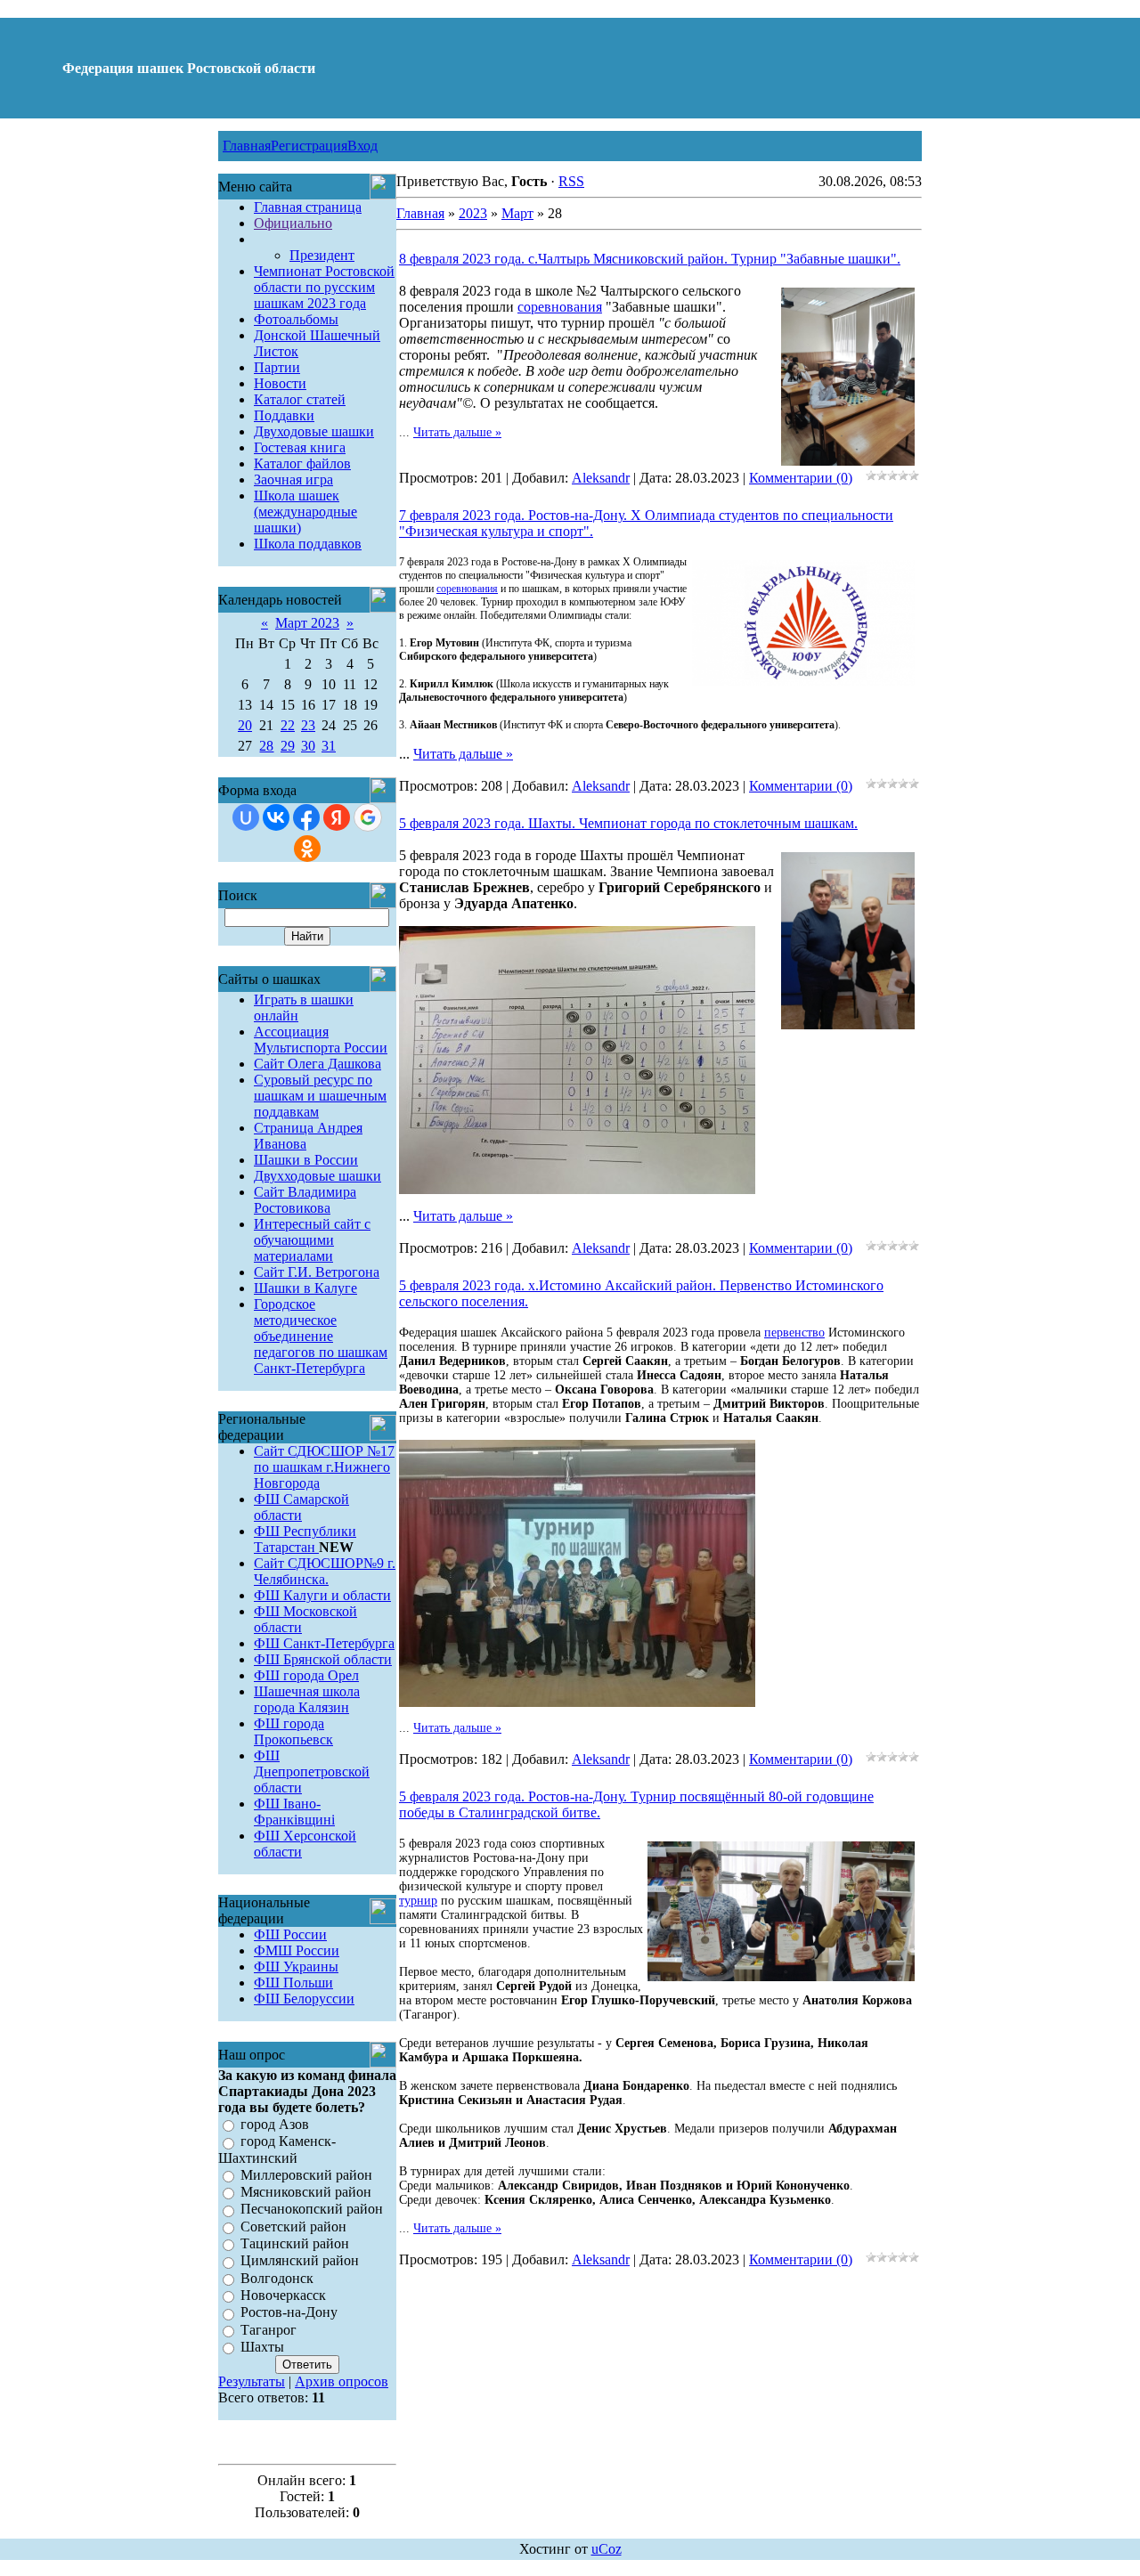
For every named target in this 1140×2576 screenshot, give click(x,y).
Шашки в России (306, 1160)
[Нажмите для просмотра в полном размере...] (577, 1189)
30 (308, 746)
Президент (322, 255)
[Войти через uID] (246, 817)
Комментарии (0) (801, 478)
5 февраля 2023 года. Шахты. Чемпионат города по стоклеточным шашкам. (628, 823)
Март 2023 (307, 623)
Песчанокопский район (312, 2210)
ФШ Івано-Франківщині (294, 1812)
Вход (362, 146)
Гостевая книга (300, 447)
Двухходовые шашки (318, 1176)
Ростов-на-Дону (289, 2313)
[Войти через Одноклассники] (307, 849)
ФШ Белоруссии (304, 1999)
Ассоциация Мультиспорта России (321, 1040)
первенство (794, 1333)
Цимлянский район (300, 2261)
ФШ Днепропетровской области (312, 1772)
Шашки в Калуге (305, 1288)
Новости (280, 383)
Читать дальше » (457, 432)
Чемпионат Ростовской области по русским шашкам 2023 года (324, 287)
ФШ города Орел (306, 1675)
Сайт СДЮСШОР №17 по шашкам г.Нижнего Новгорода (324, 1467)
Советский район (293, 2227)
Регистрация (309, 146)
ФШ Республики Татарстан (305, 1539)
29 (288, 746)
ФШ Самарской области (301, 1507)
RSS (571, 181)
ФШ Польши (293, 1983)
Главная (247, 146)
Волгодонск (277, 2278)
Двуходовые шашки (314, 431)
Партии (277, 367)
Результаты (252, 2381)
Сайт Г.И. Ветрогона (317, 1272)
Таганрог (269, 2330)
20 (245, 725)
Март (517, 213)
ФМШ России (297, 1950)
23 (308, 725)
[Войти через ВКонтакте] (276, 817)
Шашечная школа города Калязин (307, 1699)
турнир (418, 1901)
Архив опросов (342, 2381)
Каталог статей (300, 399)
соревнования (560, 307)
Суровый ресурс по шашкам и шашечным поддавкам (320, 1096)
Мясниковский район (306, 2192)
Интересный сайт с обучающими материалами (312, 1240)
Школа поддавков (308, 544)
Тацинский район (295, 2243)
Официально (293, 223)
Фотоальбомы (296, 319)
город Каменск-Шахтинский (277, 2150)
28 (266, 746)
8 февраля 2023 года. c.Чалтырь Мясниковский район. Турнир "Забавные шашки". (650, 259)
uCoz (607, 2549)
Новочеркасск (283, 2295)
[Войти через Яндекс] (337, 817)
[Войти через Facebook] (306, 817)
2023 (473, 213)
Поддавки (284, 415)
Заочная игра (293, 479)
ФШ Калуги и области (322, 1595)
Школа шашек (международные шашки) (305, 512)
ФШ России (290, 1934)
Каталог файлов (302, 463)
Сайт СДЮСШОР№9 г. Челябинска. (325, 1571)
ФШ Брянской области (323, 1659)
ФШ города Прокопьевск (293, 1731)
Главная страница (308, 207)
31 (329, 746)
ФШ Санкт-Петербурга (324, 1643)
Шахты (262, 2347)
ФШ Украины (296, 1967)
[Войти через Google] (368, 817)
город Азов (275, 2124)
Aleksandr (601, 478)
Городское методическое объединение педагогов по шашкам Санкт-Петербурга (321, 1336)
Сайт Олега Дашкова (318, 1064)
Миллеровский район (306, 2175)
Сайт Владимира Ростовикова (305, 1200)
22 (288, 725)
